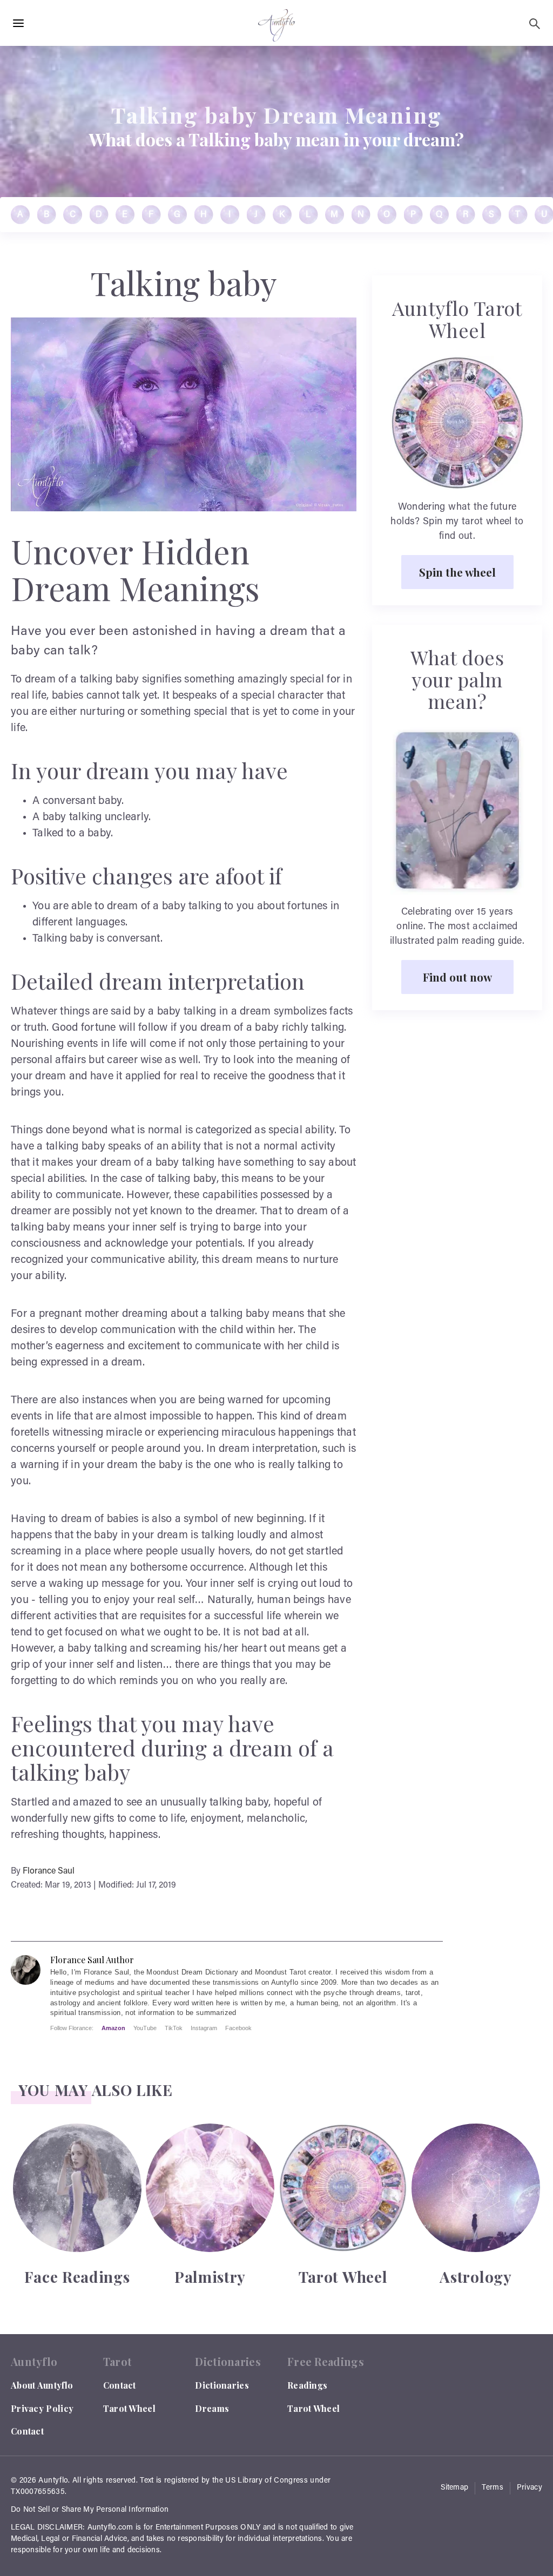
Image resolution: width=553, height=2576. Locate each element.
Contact (27, 2431)
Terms (493, 2488)
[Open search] (535, 24)
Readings (307, 2385)
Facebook (238, 2028)
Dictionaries (222, 2385)
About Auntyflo (42, 2385)
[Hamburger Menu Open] (18, 24)
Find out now (457, 977)
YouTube (145, 2028)
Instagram (204, 2028)
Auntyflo (53, 2481)
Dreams (212, 2408)
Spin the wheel (457, 572)
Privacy (530, 2488)
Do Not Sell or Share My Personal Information (90, 2510)
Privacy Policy (42, 2408)
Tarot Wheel (129, 2408)
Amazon (113, 2028)
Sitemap (454, 2488)
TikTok (174, 2028)
